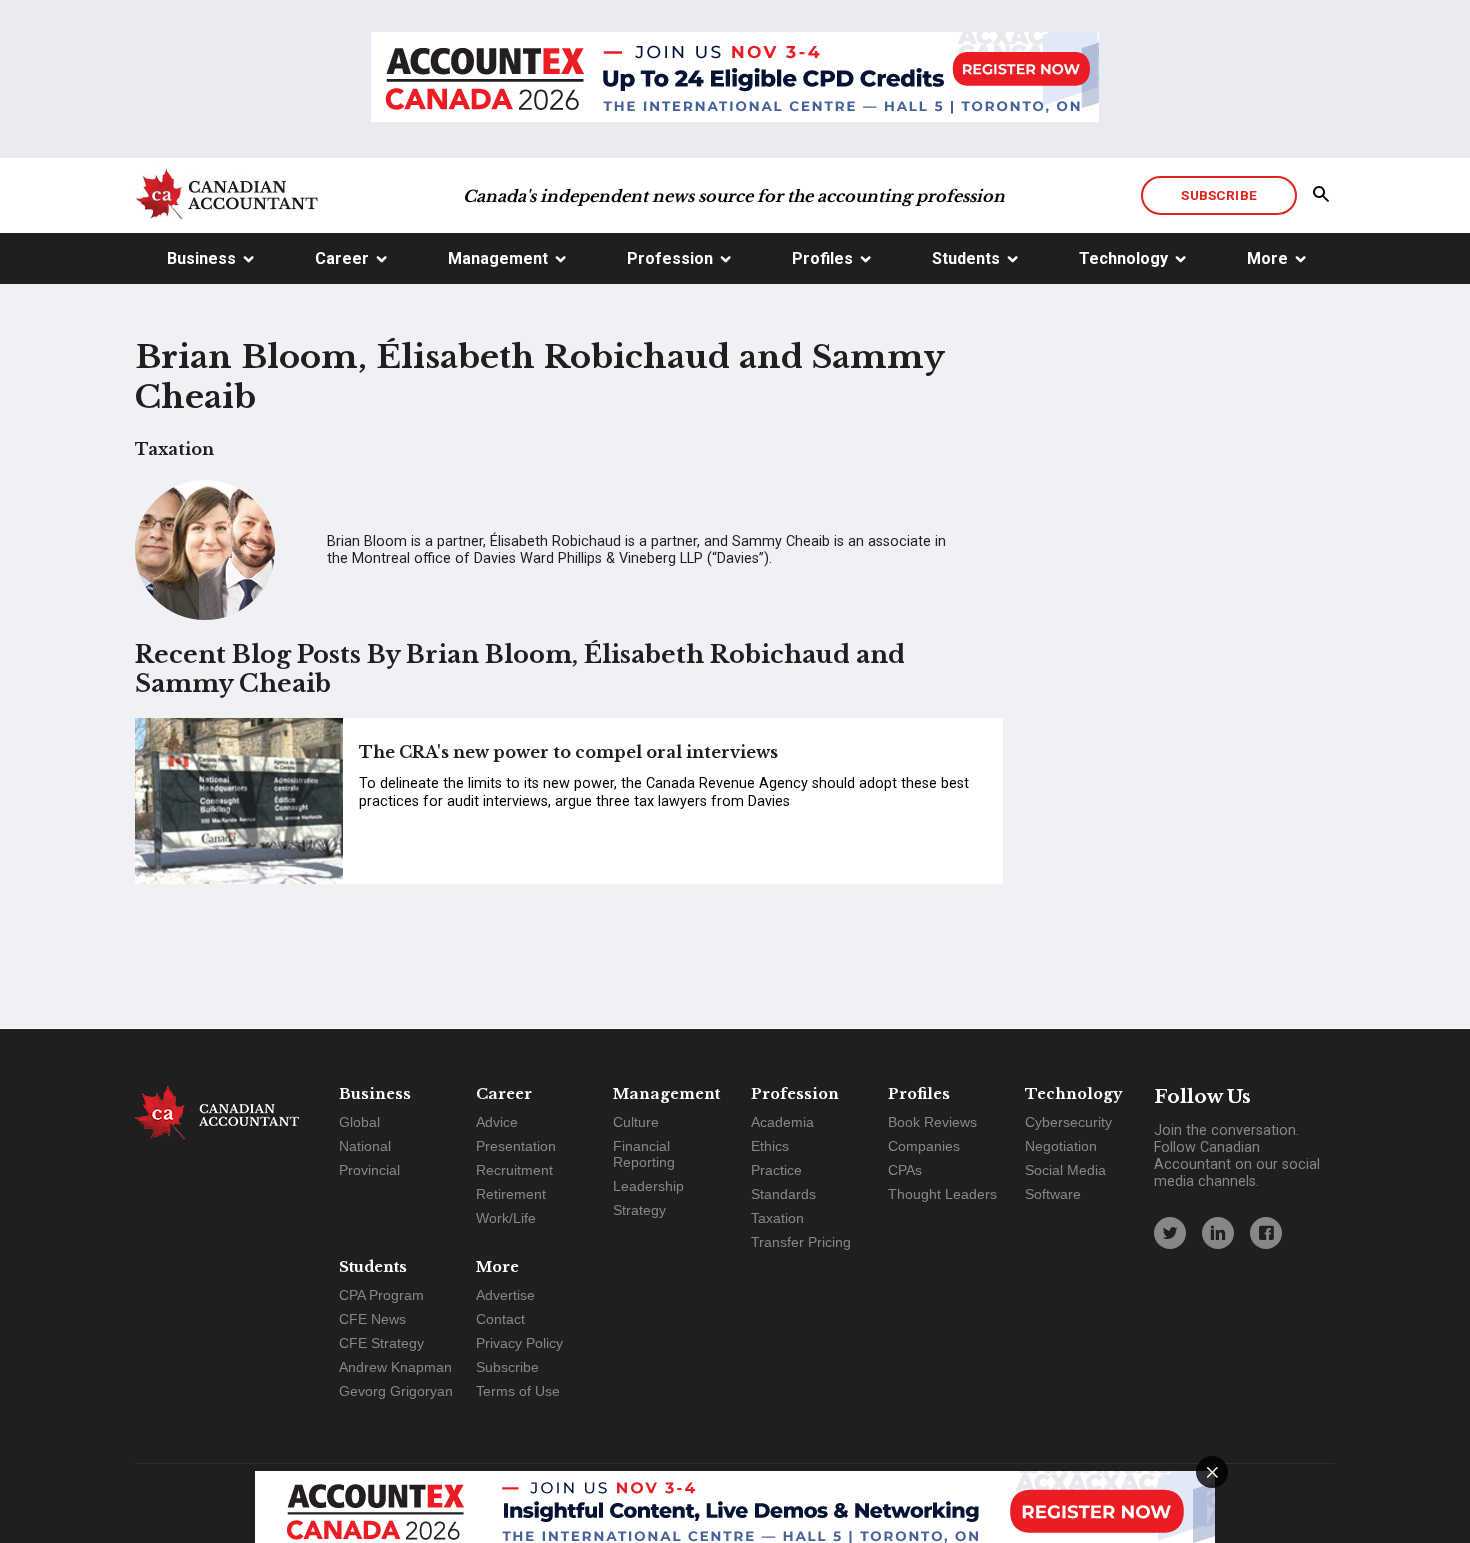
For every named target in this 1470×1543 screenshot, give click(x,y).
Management (498, 258)
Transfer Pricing (801, 1242)
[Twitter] (1170, 1233)
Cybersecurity (1068, 1122)
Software (1053, 1194)
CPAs (905, 1170)
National (365, 1146)
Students (966, 258)
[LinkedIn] (1218, 1233)
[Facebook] (1266, 1233)
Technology (1123, 258)
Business (201, 258)
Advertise (505, 1295)
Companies (924, 1146)
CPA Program (381, 1295)
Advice (497, 1122)
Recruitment (514, 1170)
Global (359, 1122)
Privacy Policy (519, 1343)
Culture (636, 1122)
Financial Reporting (644, 1154)
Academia (782, 1122)
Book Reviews (932, 1122)
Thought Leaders (942, 1194)
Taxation (777, 1218)
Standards (783, 1194)
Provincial (369, 1170)
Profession (670, 258)
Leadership (648, 1186)
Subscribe (1218, 195)
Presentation (516, 1146)
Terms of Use (518, 1391)
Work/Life (506, 1218)
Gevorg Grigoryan (396, 1391)
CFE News (372, 1319)
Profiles (822, 258)
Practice (776, 1170)
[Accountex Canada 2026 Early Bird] (735, 79)
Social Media (1065, 1170)
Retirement (511, 1194)
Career (342, 258)
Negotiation (1061, 1146)
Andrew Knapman (395, 1367)
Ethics (770, 1146)
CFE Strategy (381, 1343)
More (1267, 258)
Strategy (639, 1210)
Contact (500, 1319)
